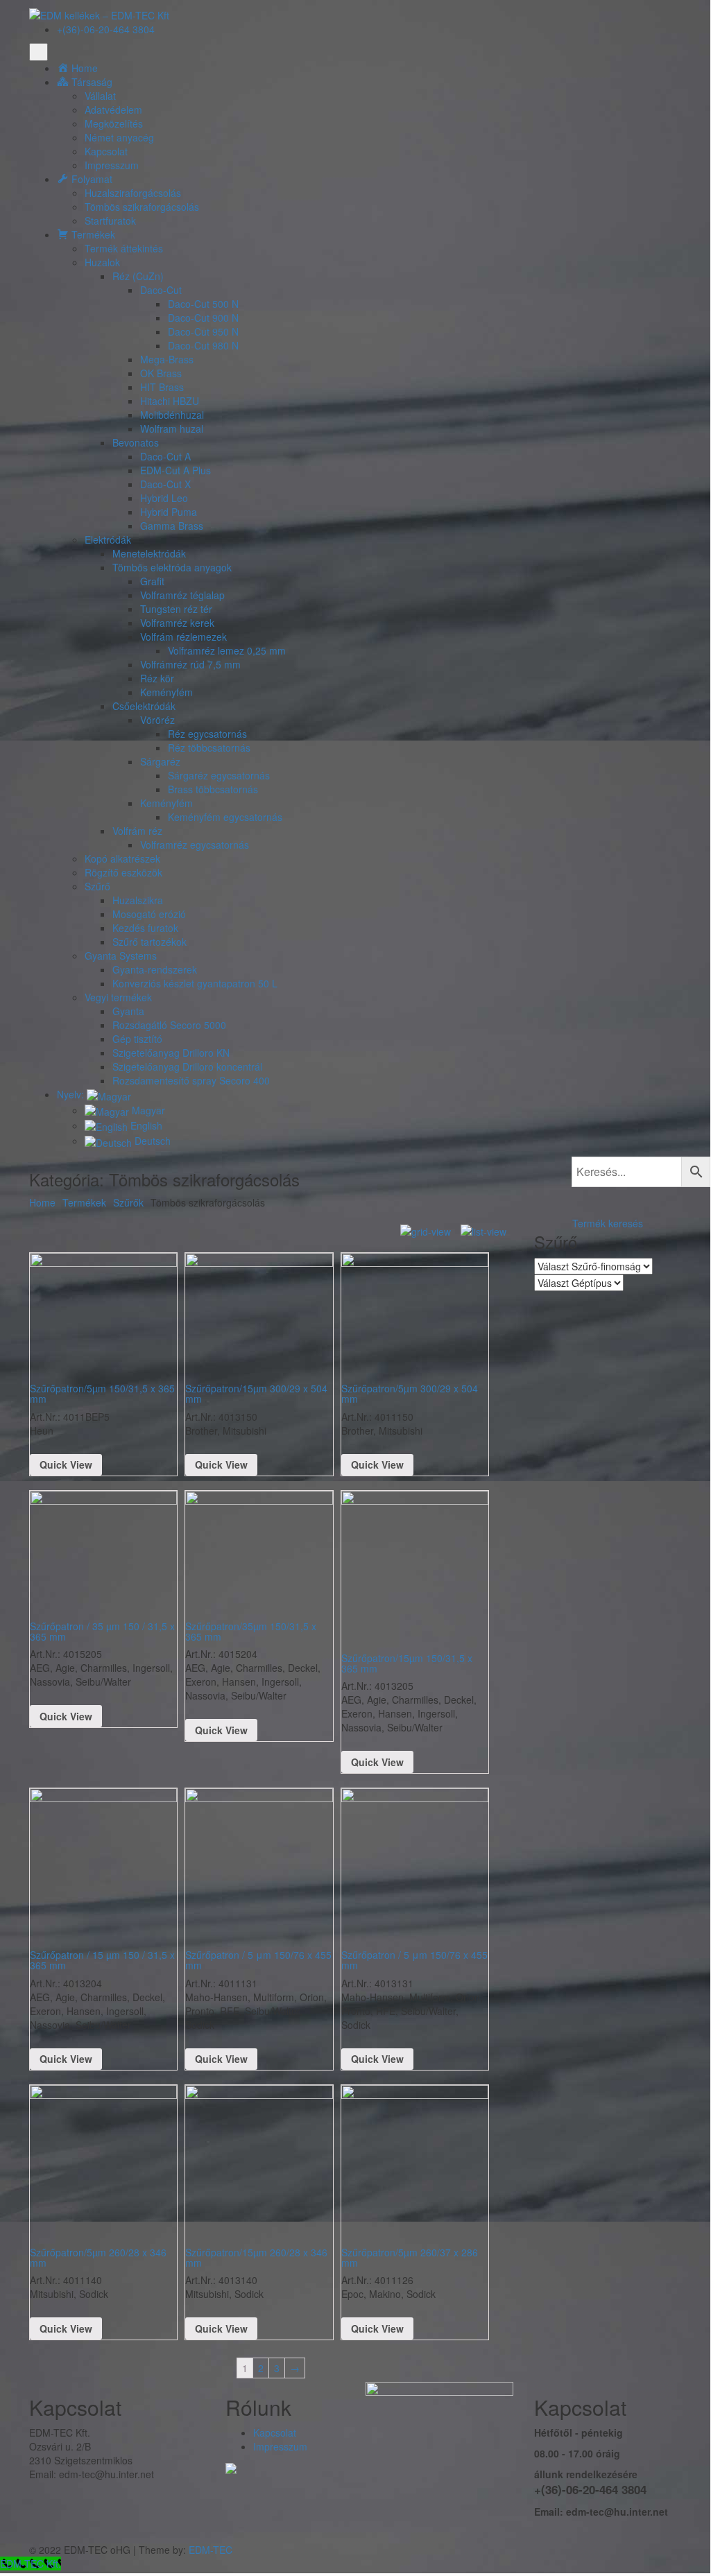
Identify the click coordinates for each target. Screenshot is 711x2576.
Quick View (66, 1464)
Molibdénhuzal (172, 415)
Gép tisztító (137, 1039)
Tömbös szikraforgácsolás (142, 207)
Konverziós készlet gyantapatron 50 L (195, 983)
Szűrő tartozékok (149, 942)
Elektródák (108, 539)
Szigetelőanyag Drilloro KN (171, 1053)
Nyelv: (72, 1094)
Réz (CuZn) (138, 276)
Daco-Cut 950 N (203, 331)
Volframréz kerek (177, 623)
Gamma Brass (172, 526)
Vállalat (100, 96)
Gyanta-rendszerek (155, 969)
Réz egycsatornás (207, 734)
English (145, 1125)
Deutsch (151, 1141)
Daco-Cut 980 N (203, 345)
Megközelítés (114, 123)
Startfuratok (110, 221)
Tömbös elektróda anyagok (172, 567)
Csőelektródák (144, 706)
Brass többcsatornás (213, 789)
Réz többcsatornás (209, 747)
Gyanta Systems (121, 956)
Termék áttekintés (124, 248)
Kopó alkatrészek (122, 858)
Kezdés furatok (145, 928)
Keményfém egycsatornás (225, 817)
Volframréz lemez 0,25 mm (227, 650)
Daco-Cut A (165, 456)
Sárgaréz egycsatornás (219, 775)
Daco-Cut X (165, 484)
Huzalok (102, 262)
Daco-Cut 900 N (203, 318)
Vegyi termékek (118, 997)
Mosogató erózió (149, 914)
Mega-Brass (167, 359)
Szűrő (97, 886)
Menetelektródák (149, 553)
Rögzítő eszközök (123, 872)
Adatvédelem (113, 110)
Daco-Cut (161, 290)
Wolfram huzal (172, 429)
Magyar (147, 1110)
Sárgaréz (160, 761)
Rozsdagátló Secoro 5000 (169, 1025)
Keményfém (166, 692)
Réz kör (157, 678)
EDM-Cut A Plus (175, 470)
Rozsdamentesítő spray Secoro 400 (191, 1080)
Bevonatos (136, 442)
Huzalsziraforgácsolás (133, 193)
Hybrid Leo (164, 498)
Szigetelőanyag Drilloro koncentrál (187, 1066)
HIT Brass (162, 387)
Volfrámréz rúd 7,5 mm (190, 664)
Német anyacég (119, 137)
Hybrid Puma (169, 512)
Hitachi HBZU (170, 401)
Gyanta (128, 1011)
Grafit (152, 581)
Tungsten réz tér (176, 609)
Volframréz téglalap (182, 595)
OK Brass (161, 373)
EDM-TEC (211, 2550)
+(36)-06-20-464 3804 (106, 29)
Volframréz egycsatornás (195, 845)
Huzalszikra (138, 900)
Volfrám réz (137, 831)
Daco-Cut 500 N (203, 304)
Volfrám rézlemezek (183, 637)
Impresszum (112, 165)
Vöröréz (157, 720)
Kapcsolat (106, 151)
